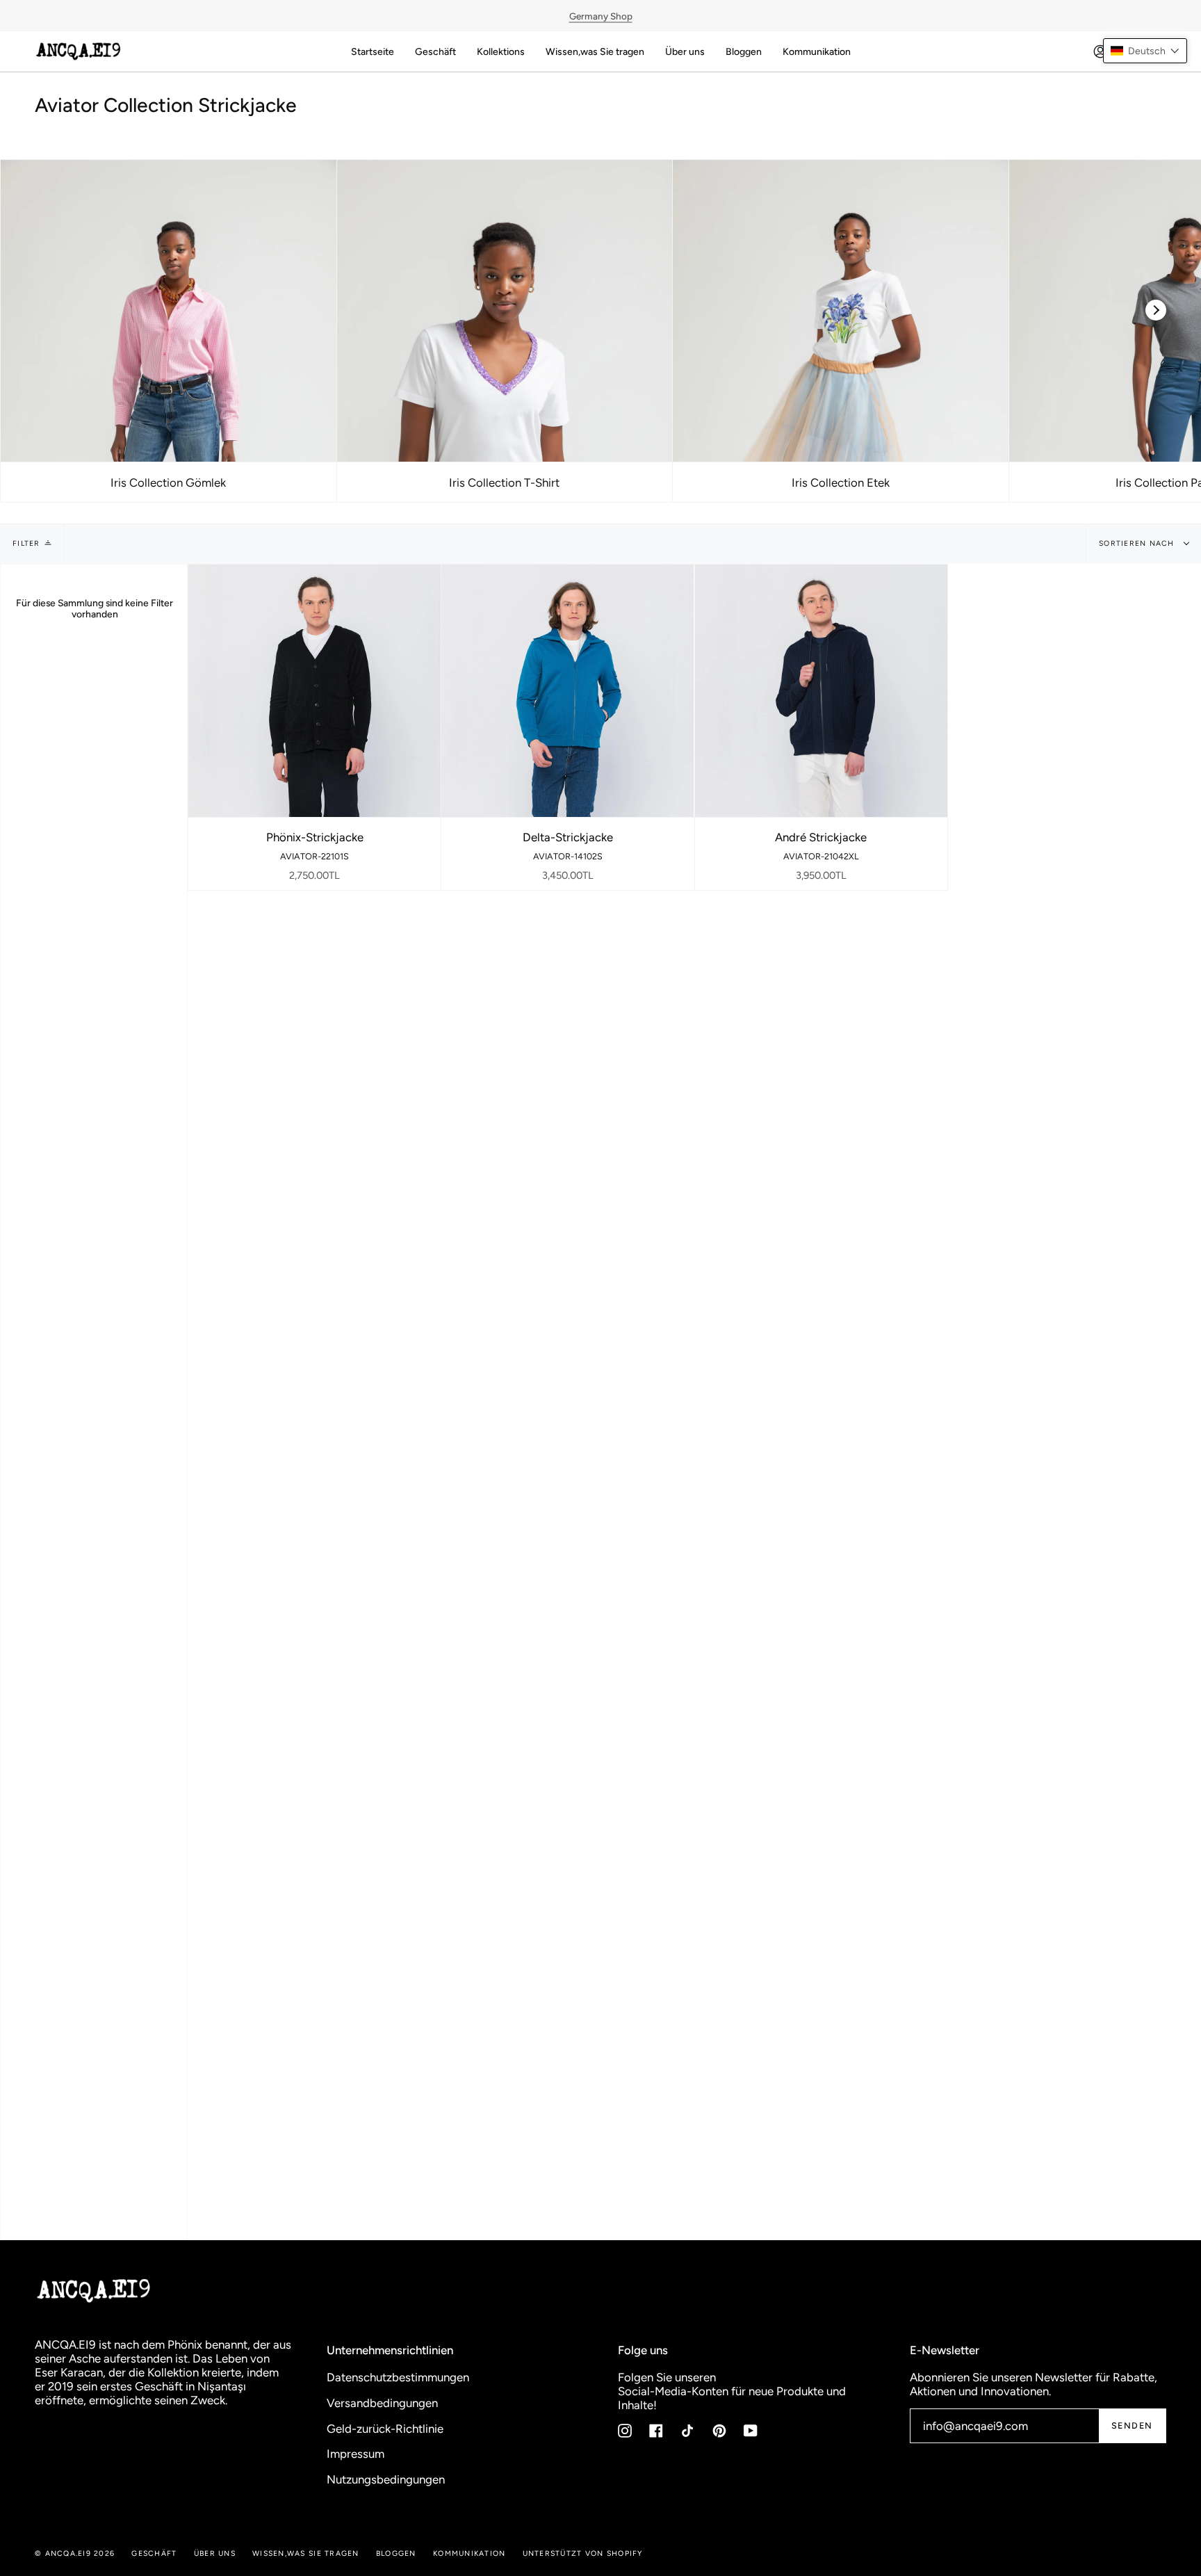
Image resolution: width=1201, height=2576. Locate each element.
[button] (1145, 51)
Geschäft (154, 2553)
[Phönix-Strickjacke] (314, 691)
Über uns (215, 2553)
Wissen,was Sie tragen (305, 2553)
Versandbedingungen (382, 2403)
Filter (26, 543)
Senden (1132, 2425)
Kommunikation (469, 2553)
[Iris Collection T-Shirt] (505, 311)
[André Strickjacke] (821, 691)
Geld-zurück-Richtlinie (385, 2429)
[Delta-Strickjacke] (567, 691)
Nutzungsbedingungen (386, 2479)
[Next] (1156, 310)
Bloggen (396, 2553)
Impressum (356, 2454)
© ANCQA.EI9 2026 (75, 2553)
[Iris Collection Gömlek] (169, 311)
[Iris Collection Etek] (841, 311)
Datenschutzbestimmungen (398, 2377)
